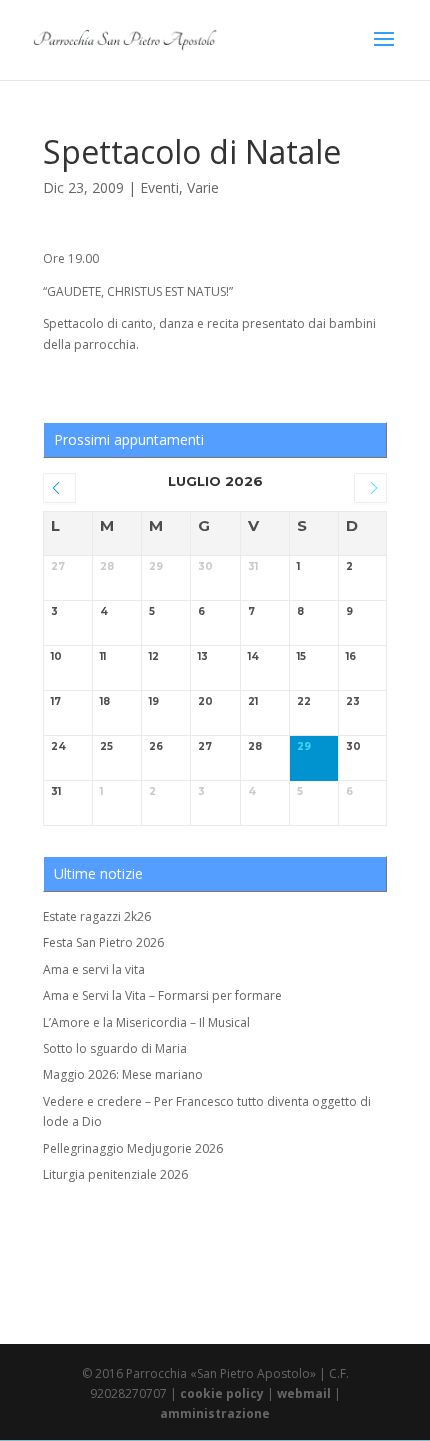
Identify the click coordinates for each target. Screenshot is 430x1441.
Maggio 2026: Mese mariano (123, 1074)
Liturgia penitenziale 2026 (115, 1174)
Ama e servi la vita (94, 969)
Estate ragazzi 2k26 (97, 916)
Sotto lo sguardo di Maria (115, 1048)
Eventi (159, 187)
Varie (203, 187)
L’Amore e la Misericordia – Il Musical (146, 1022)
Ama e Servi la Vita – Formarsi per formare (162, 995)
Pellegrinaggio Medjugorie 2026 (133, 1148)
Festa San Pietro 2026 (103, 942)
